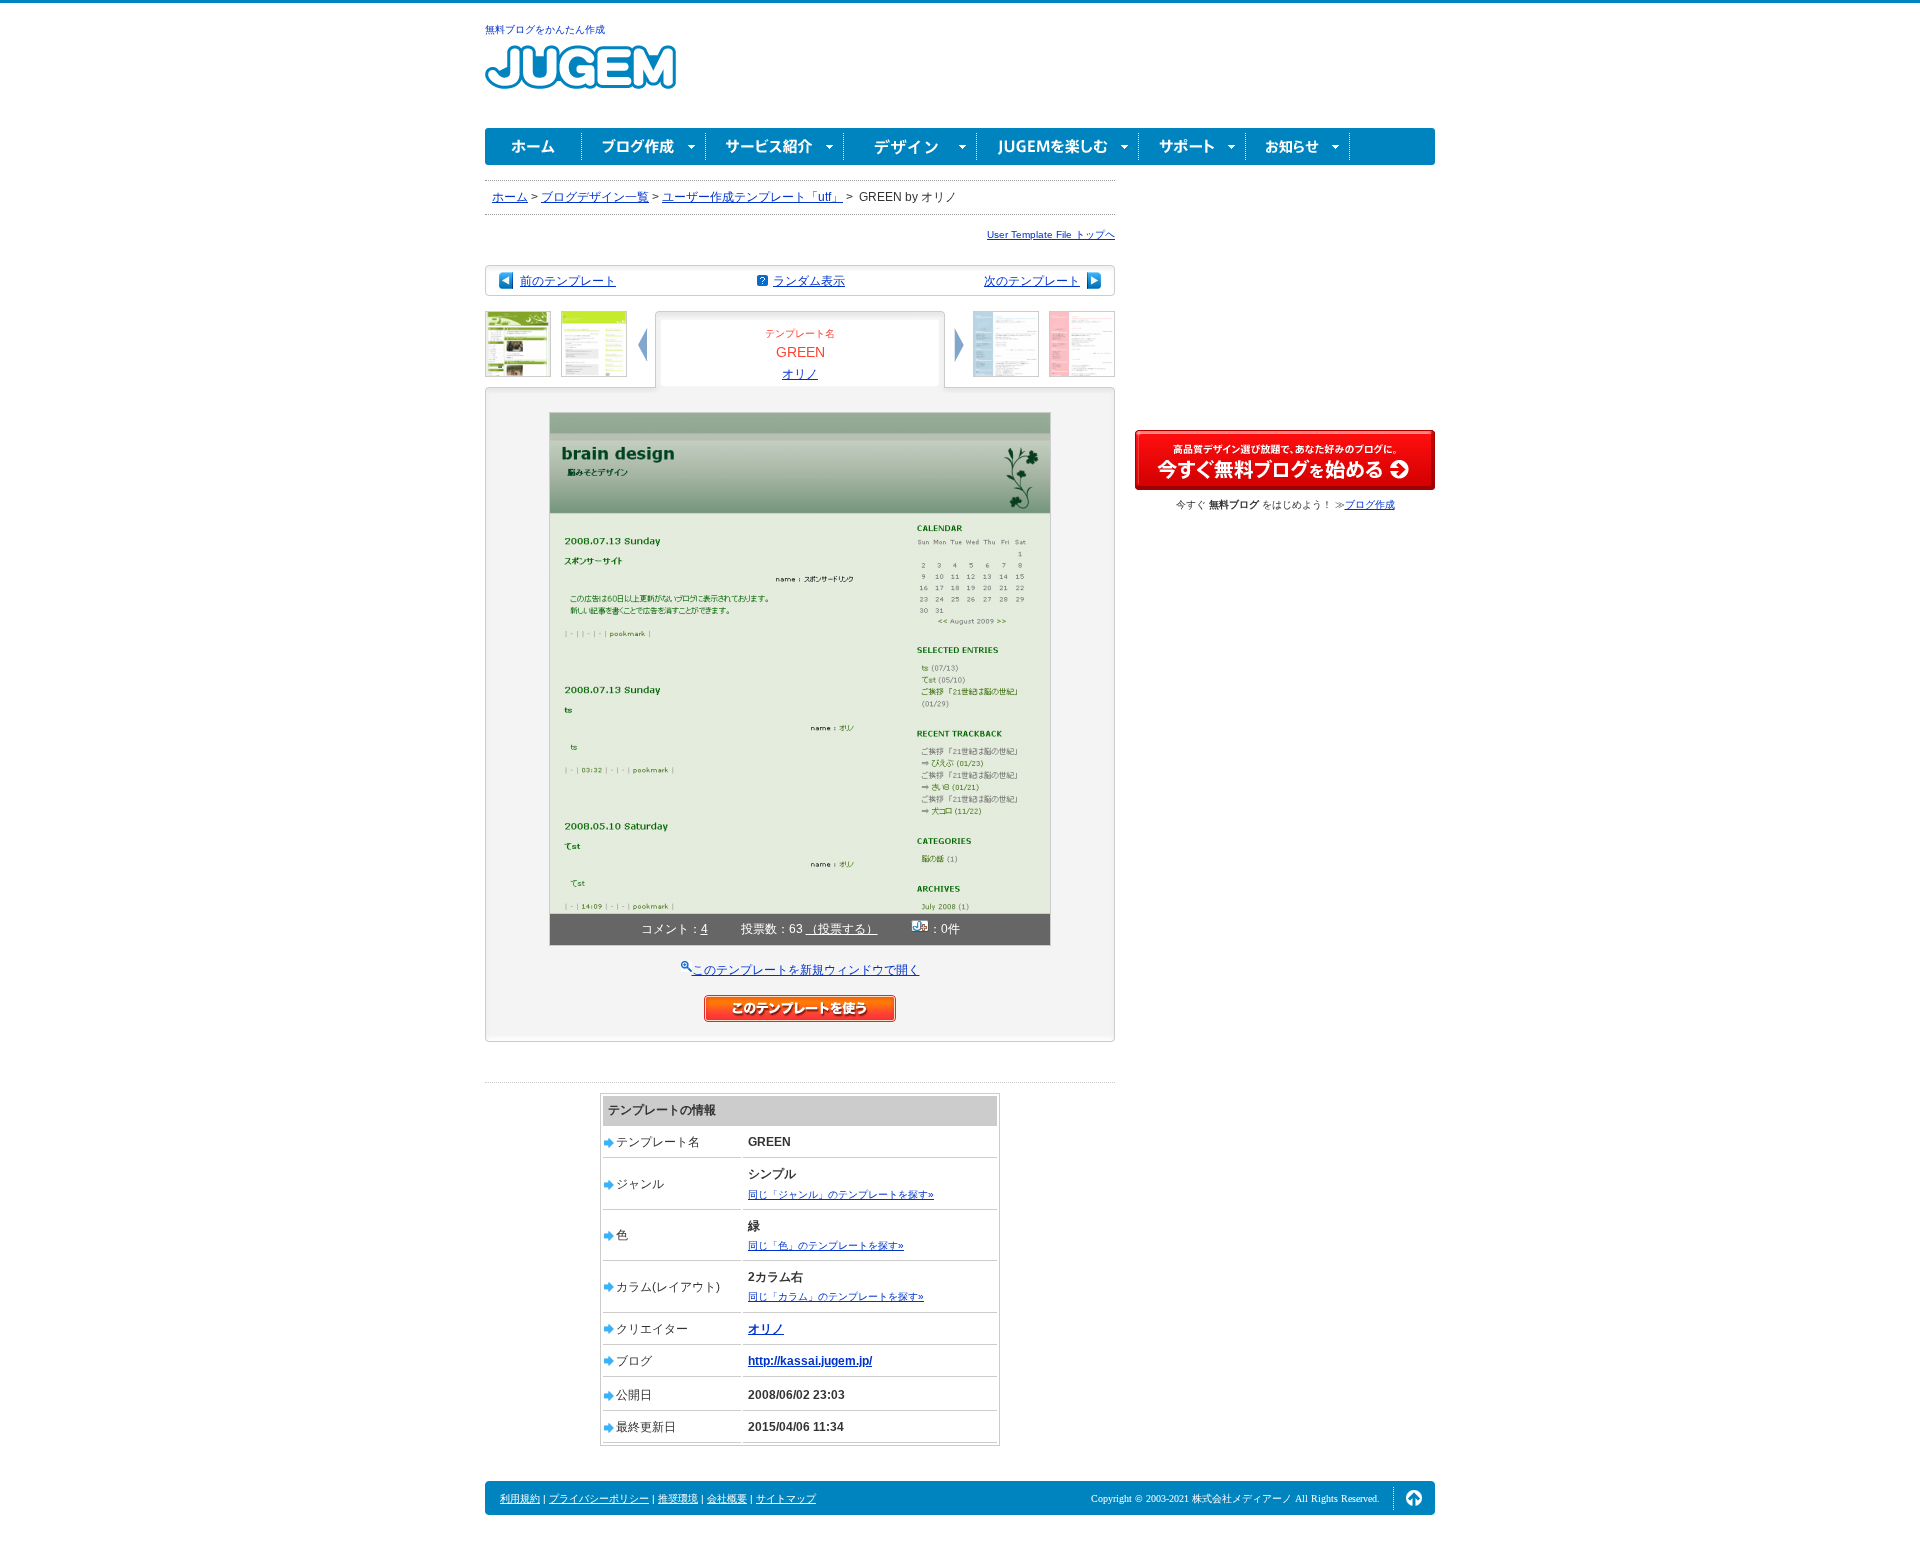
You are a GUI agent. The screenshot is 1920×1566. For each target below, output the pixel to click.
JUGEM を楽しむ (1058, 146)
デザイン (910, 146)
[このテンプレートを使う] (800, 1004)
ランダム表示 (809, 281)
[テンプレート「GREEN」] (800, 421)
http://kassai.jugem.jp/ (810, 1361)
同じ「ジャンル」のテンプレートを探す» (841, 1194)
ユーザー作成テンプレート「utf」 (752, 197)
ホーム (533, 146)
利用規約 (520, 1498)
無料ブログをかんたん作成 (545, 29)
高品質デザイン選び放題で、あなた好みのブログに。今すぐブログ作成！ (1285, 460)
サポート (1192, 146)
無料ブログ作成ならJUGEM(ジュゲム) (580, 78)
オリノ (800, 374)
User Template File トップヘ (1051, 234)
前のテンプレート (568, 281)
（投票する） (842, 929)
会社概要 (727, 1498)
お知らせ (1298, 146)
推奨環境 (678, 1498)
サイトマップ (786, 1498)
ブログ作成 (644, 146)
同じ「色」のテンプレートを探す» (826, 1245)
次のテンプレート (1032, 281)
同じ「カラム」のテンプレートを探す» (836, 1296)
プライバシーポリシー (599, 1498)
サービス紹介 (775, 146)
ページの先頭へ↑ (1414, 1498)
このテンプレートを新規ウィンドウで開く (806, 970)
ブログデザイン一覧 (595, 197)
